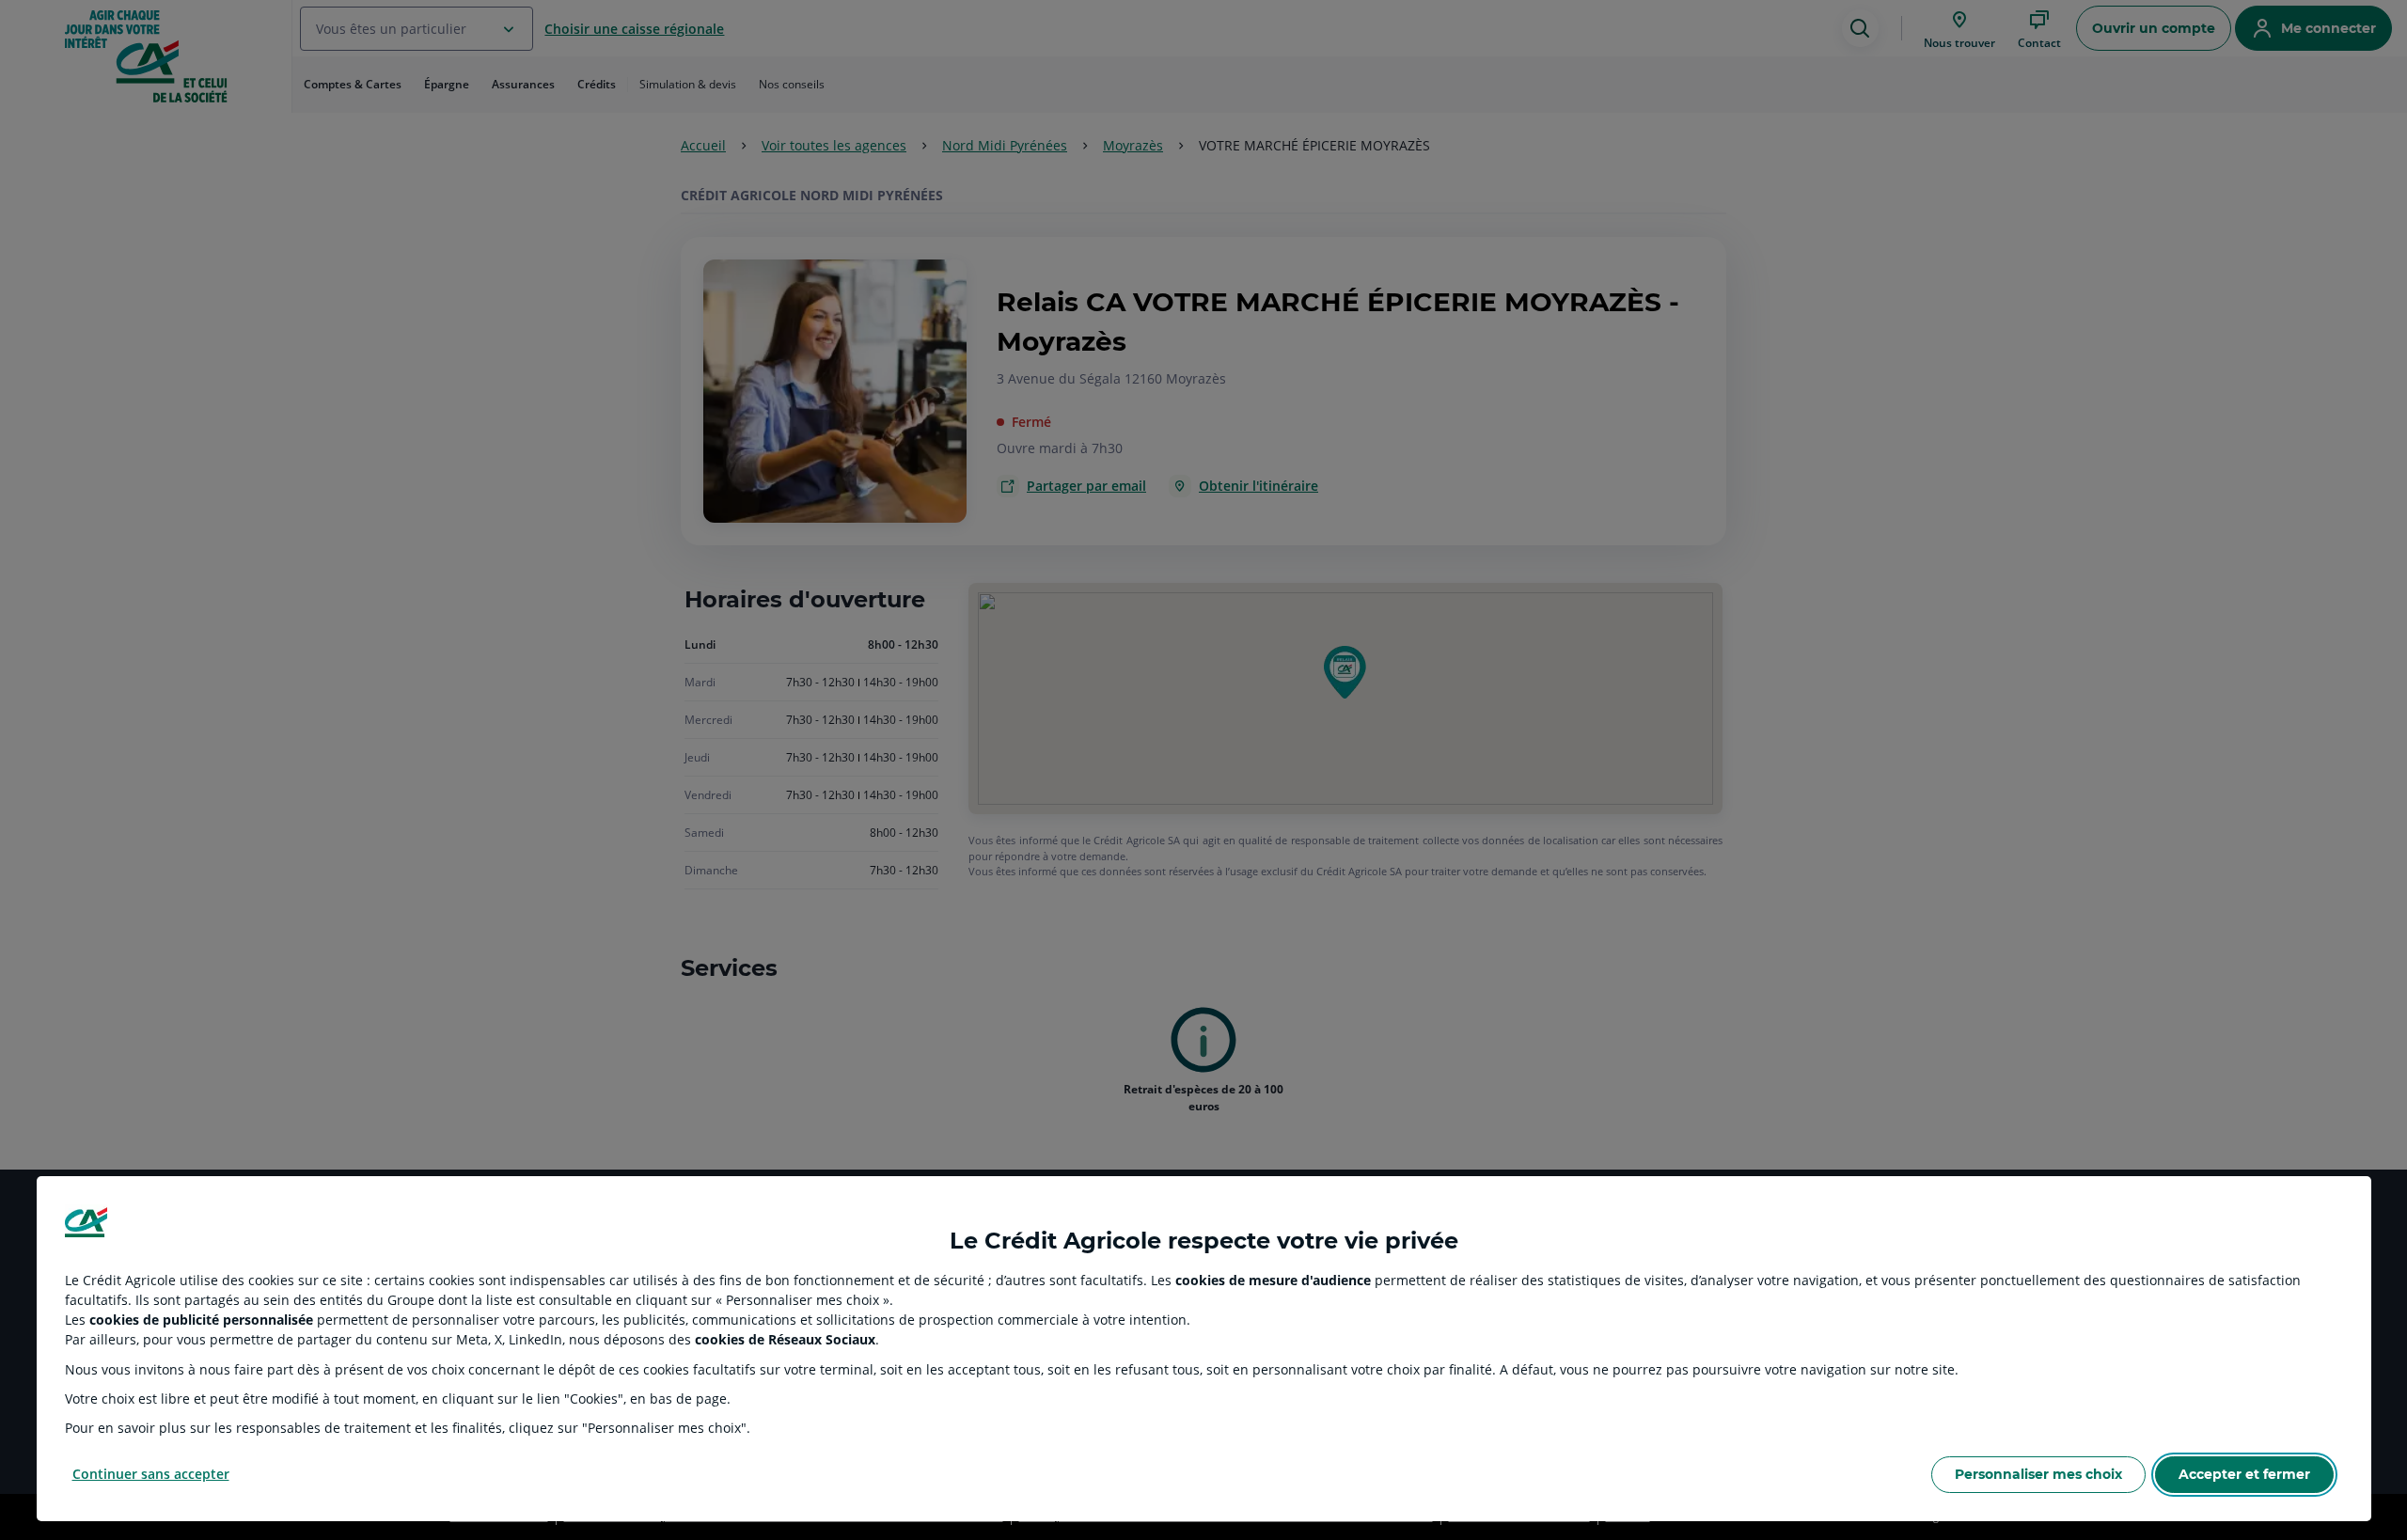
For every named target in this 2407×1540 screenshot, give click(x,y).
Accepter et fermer (2244, 1474)
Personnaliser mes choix (2038, 1474)
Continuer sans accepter (151, 1474)
